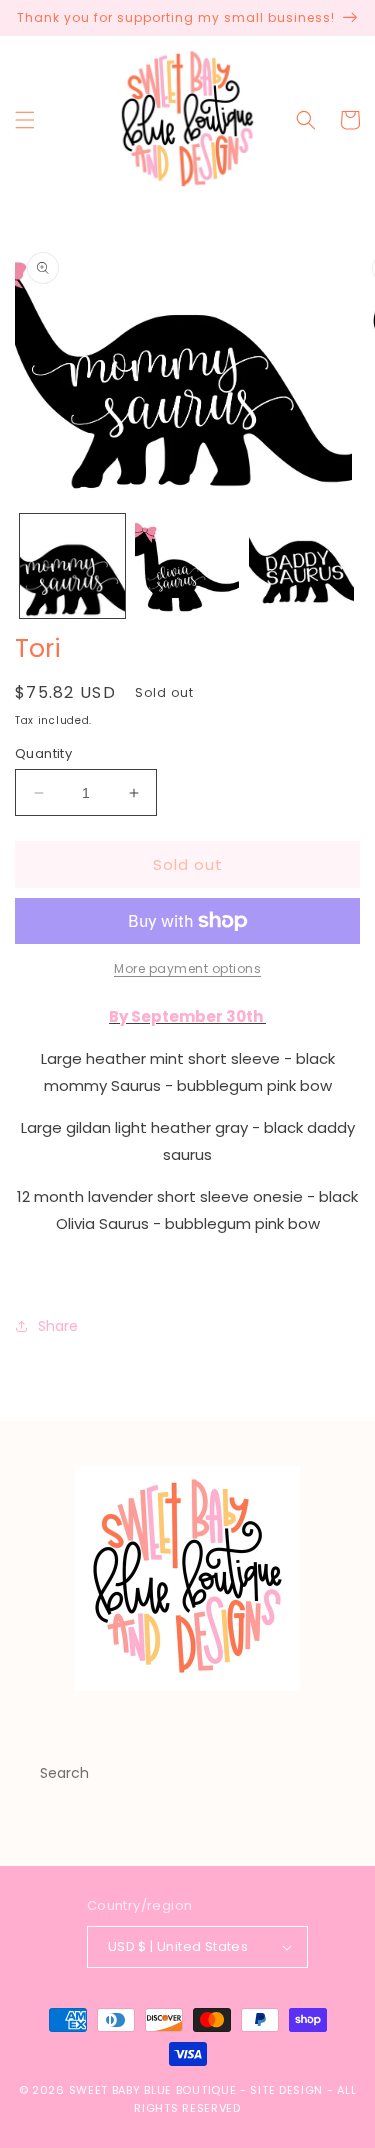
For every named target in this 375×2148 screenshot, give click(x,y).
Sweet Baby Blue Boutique (155, 2090)
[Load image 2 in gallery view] (187, 566)
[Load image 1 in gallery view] (72, 566)
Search (64, 1773)
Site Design (286, 2090)
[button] (25, 120)
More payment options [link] (187, 968)
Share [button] (58, 1326)
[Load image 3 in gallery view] (301, 566)
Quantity (43, 753)
